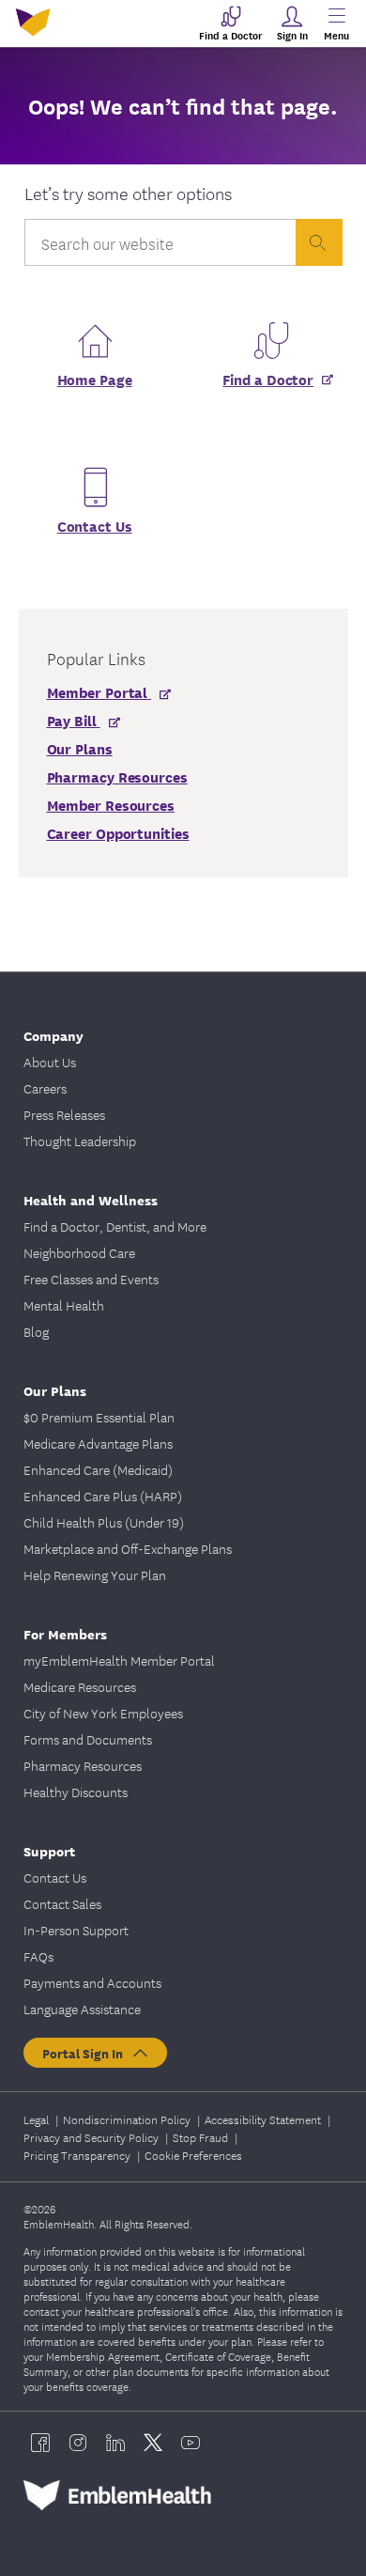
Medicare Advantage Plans (98, 1443)
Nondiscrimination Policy (128, 2119)
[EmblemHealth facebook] (40, 2443)
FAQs (38, 1956)
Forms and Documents (88, 1739)
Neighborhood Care (79, 1252)
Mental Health (64, 1305)
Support (49, 1850)
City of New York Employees (103, 1713)
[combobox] (160, 247)
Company (53, 1035)
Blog (36, 1331)
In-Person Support (76, 1930)
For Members (65, 1633)
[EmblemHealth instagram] (78, 2443)
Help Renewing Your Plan (95, 1575)
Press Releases (64, 1114)
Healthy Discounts (76, 1792)
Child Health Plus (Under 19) (104, 1522)
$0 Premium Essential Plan (99, 1417)
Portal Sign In (86, 2053)
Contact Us (95, 525)
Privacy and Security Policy (92, 2137)
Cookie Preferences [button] (193, 2155)
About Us (50, 1062)
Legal (38, 2119)
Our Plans (55, 1390)
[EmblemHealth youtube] (191, 2443)
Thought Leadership (80, 1141)
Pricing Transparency (78, 2155)
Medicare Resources (80, 1686)
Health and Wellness (91, 1199)
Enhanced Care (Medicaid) (98, 1469)
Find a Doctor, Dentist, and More (115, 1226)
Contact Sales (62, 1903)
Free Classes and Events (91, 1279)
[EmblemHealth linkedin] (115, 2443)
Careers (45, 1088)
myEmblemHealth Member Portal (119, 1660)
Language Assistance (82, 2009)
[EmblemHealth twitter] (153, 2443)
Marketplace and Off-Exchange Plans (128, 1548)
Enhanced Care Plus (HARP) (103, 1496)
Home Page (95, 379)
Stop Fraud (202, 2137)
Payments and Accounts (92, 1982)
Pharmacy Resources (83, 1765)
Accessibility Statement (264, 2119)
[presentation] (319, 242)
